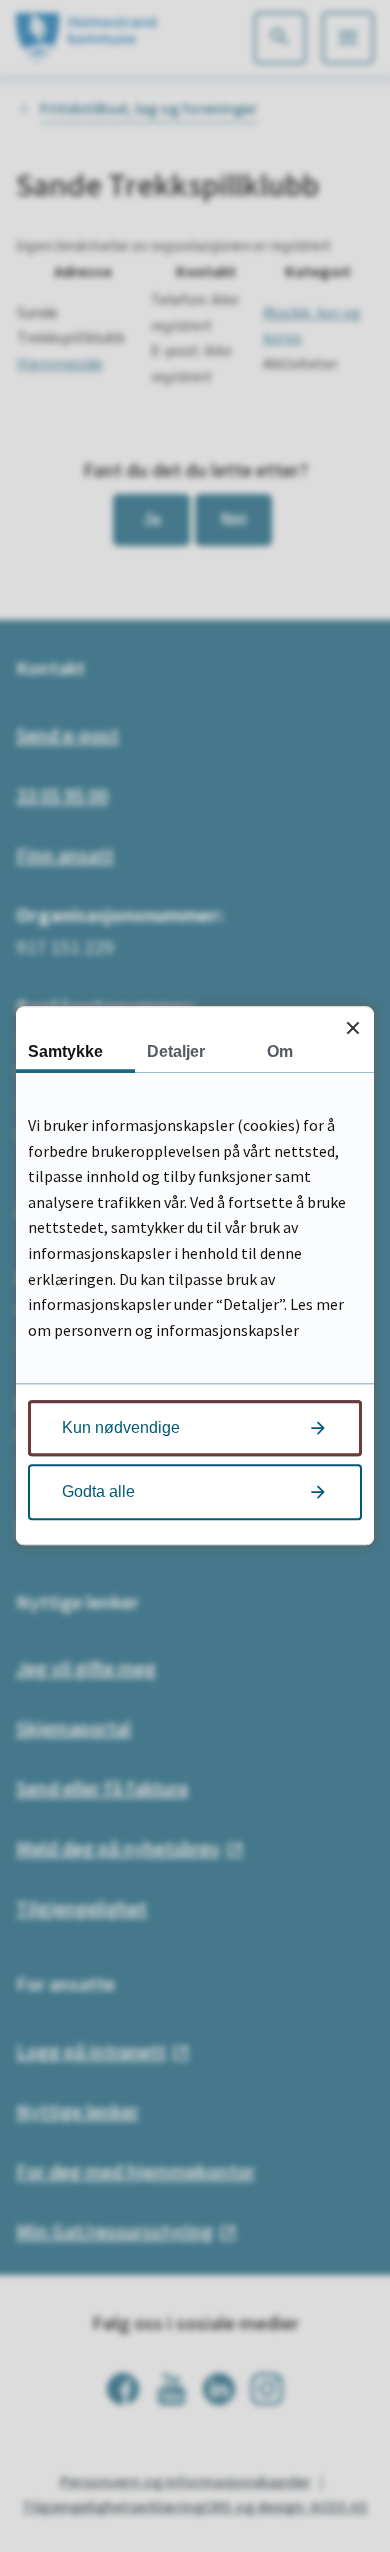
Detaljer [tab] (176, 1051)
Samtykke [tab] (65, 1051)
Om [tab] (280, 1051)
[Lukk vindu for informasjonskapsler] (352, 1027)
